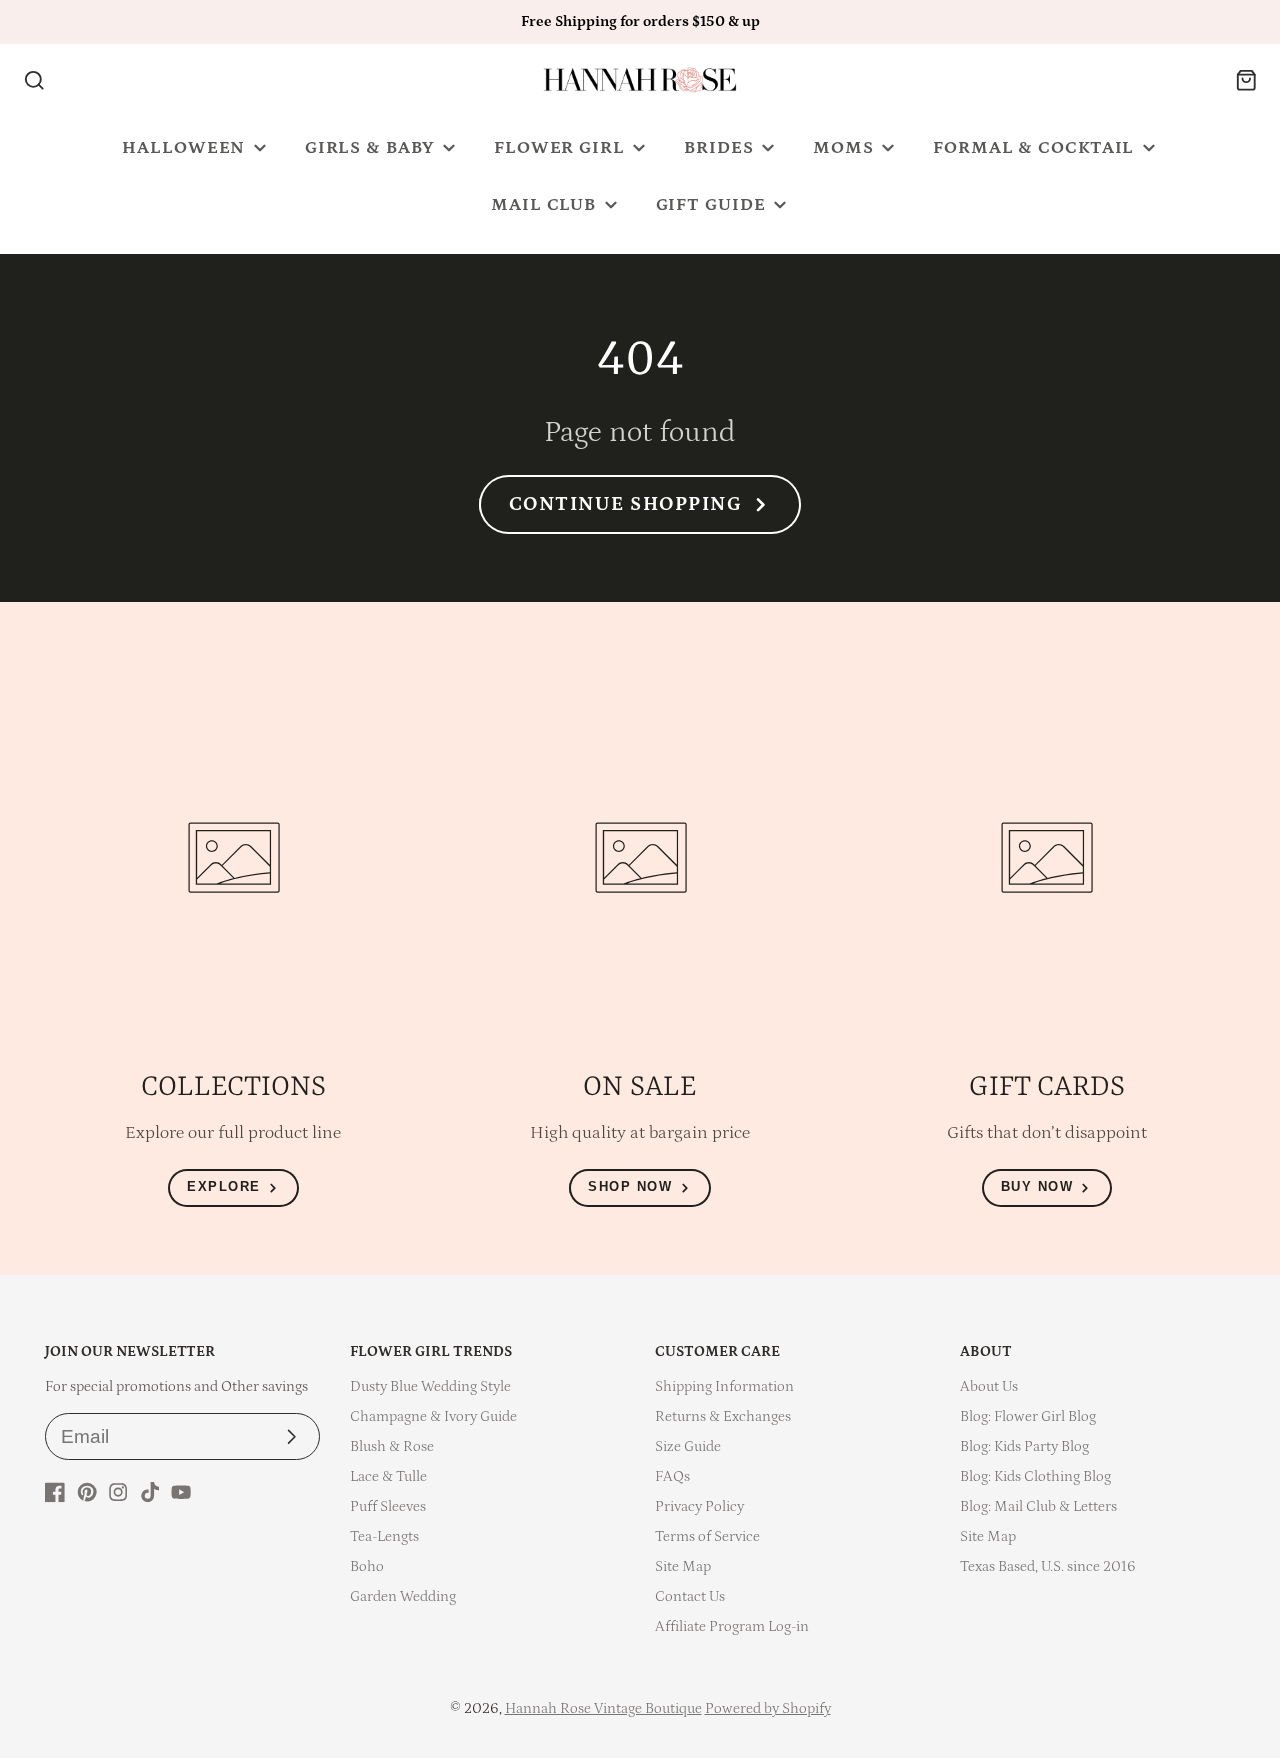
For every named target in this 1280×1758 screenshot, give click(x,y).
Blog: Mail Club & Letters (1038, 1506)
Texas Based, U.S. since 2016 (1048, 1566)
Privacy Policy (699, 1506)
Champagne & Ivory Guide (433, 1416)
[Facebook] (55, 1492)
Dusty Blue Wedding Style (430, 1386)
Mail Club (543, 205)
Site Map (683, 1566)
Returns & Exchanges (723, 1416)
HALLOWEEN (183, 148)
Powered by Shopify (768, 1708)
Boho (367, 1566)
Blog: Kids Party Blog (1024, 1446)
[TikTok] (150, 1492)
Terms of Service (707, 1536)
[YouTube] (181, 1492)
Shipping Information (724, 1386)
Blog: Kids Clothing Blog (1035, 1476)
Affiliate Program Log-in (732, 1626)
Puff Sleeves (388, 1506)
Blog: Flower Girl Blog (1028, 1416)
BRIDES (718, 148)
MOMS (843, 148)
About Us (989, 1386)
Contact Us (690, 1596)
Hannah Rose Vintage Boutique (603, 1708)
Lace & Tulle (388, 1476)
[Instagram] (118, 1492)
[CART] (1246, 80)
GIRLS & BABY (370, 148)
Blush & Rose (392, 1446)
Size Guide (688, 1446)
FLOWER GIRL (559, 148)
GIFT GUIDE (711, 205)
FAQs (672, 1476)
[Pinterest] (87, 1492)
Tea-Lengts (384, 1536)
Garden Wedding (403, 1596)
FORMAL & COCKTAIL (1033, 148)
